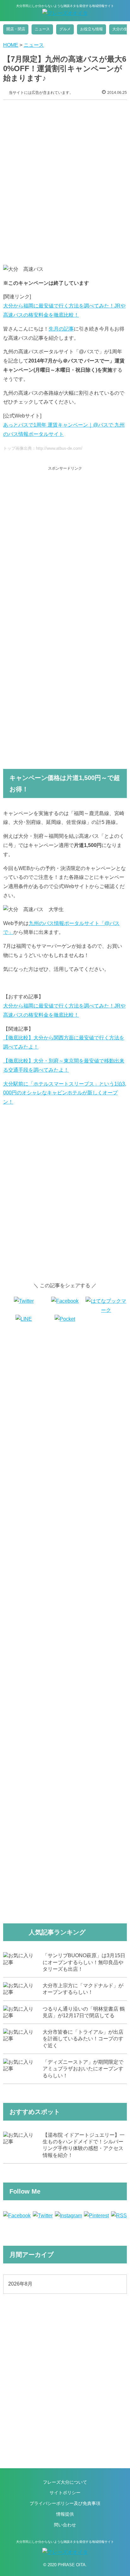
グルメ (65, 29)
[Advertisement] (65, 178)
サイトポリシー (65, 2493)
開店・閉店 (16, 29)
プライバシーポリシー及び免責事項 (65, 2503)
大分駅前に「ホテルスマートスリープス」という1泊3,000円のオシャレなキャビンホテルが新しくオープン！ (65, 1093)
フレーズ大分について (65, 2482)
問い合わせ (65, 2525)
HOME (11, 45)
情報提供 (65, 2514)
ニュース (42, 29)
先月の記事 (61, 329)
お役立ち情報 (92, 29)
